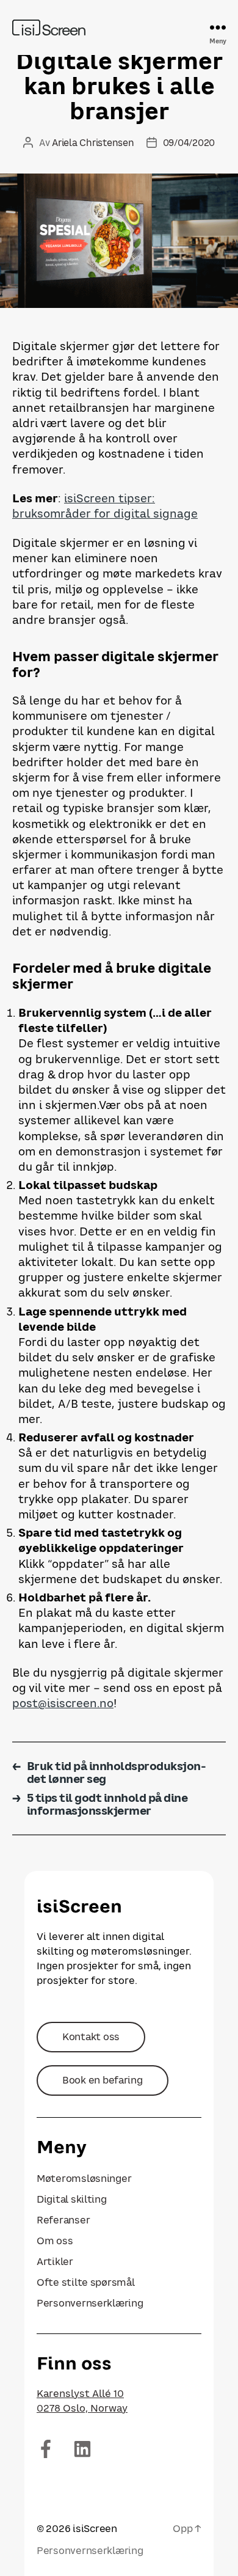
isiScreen (95, 2528)
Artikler (55, 2261)
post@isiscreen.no (63, 1703)
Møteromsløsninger (84, 2178)
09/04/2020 (189, 142)
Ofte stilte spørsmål (86, 2282)
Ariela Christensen (93, 142)
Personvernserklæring (90, 2303)
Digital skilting (72, 2199)
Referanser (63, 2220)
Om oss (55, 2241)
